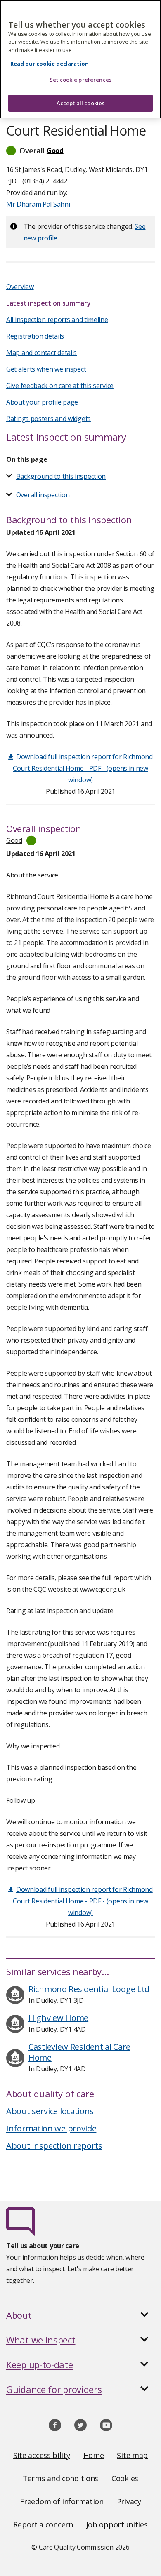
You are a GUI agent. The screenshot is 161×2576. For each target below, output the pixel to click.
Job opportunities (117, 2524)
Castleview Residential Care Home (79, 2052)
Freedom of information (62, 2501)
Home (94, 2455)
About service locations (50, 2111)
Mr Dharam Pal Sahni (38, 204)
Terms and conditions (60, 2478)
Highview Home (58, 2018)
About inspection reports (54, 2146)
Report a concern (43, 2524)
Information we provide (51, 2128)
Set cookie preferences (80, 80)
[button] (80, 151)
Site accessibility (42, 2455)
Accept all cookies (80, 103)
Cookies (125, 2478)
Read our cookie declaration (50, 64)
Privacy (129, 2501)
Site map (132, 2455)
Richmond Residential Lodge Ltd (89, 1989)
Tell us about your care (43, 2246)
